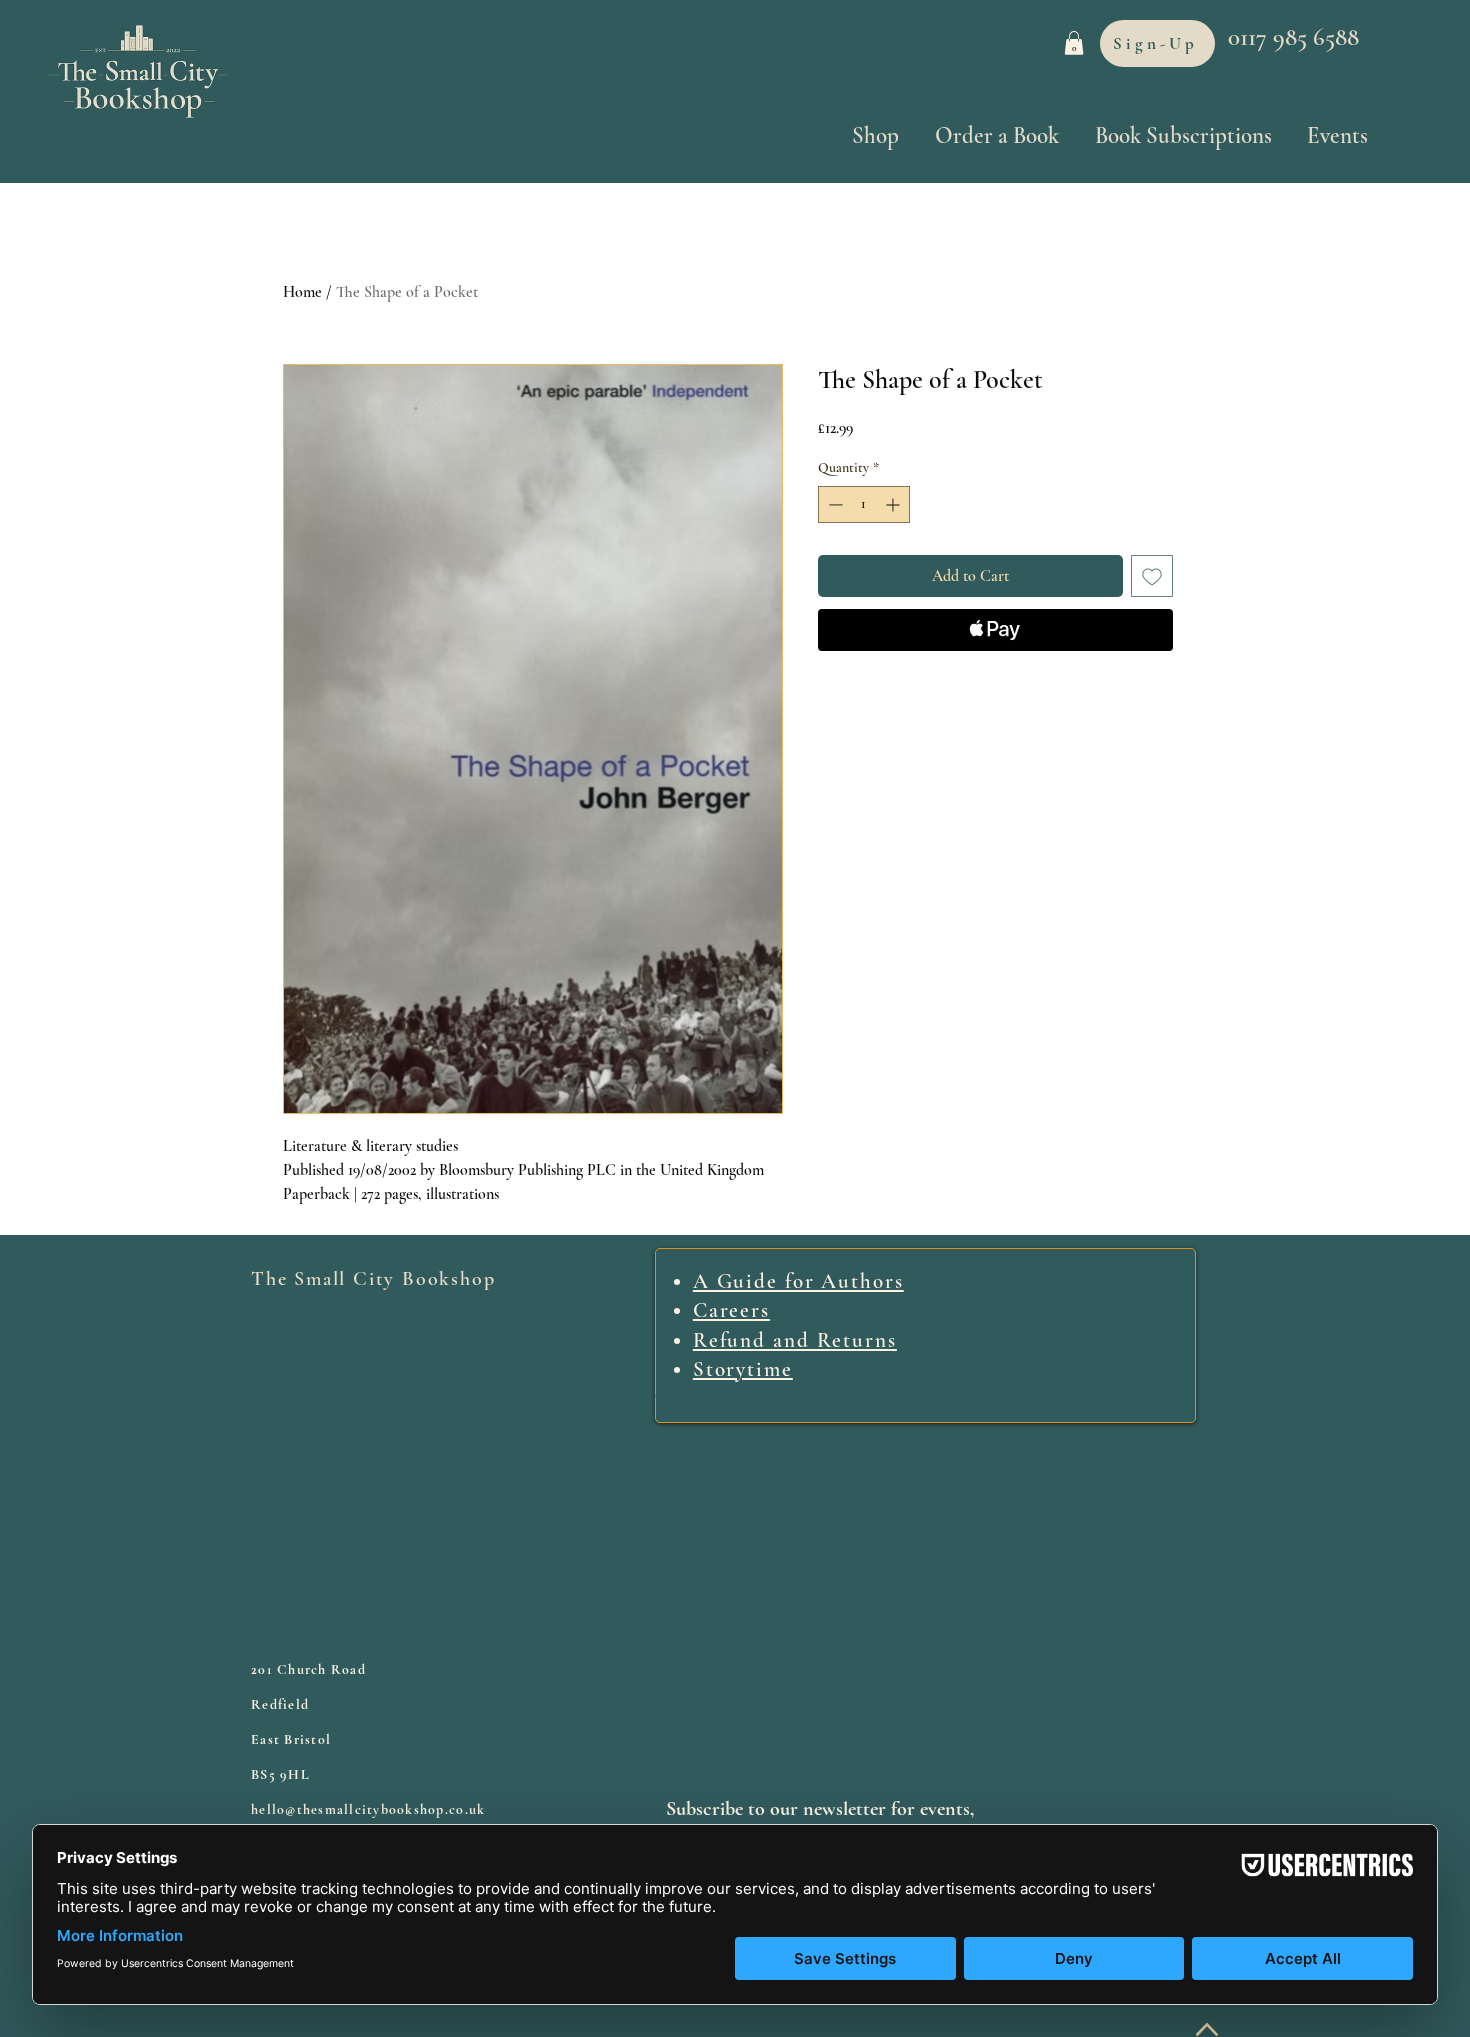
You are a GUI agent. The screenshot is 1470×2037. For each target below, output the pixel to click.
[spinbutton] (864, 504)
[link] (1074, 43)
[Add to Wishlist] (1152, 576)
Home (302, 292)
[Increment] (894, 504)
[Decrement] (833, 504)
